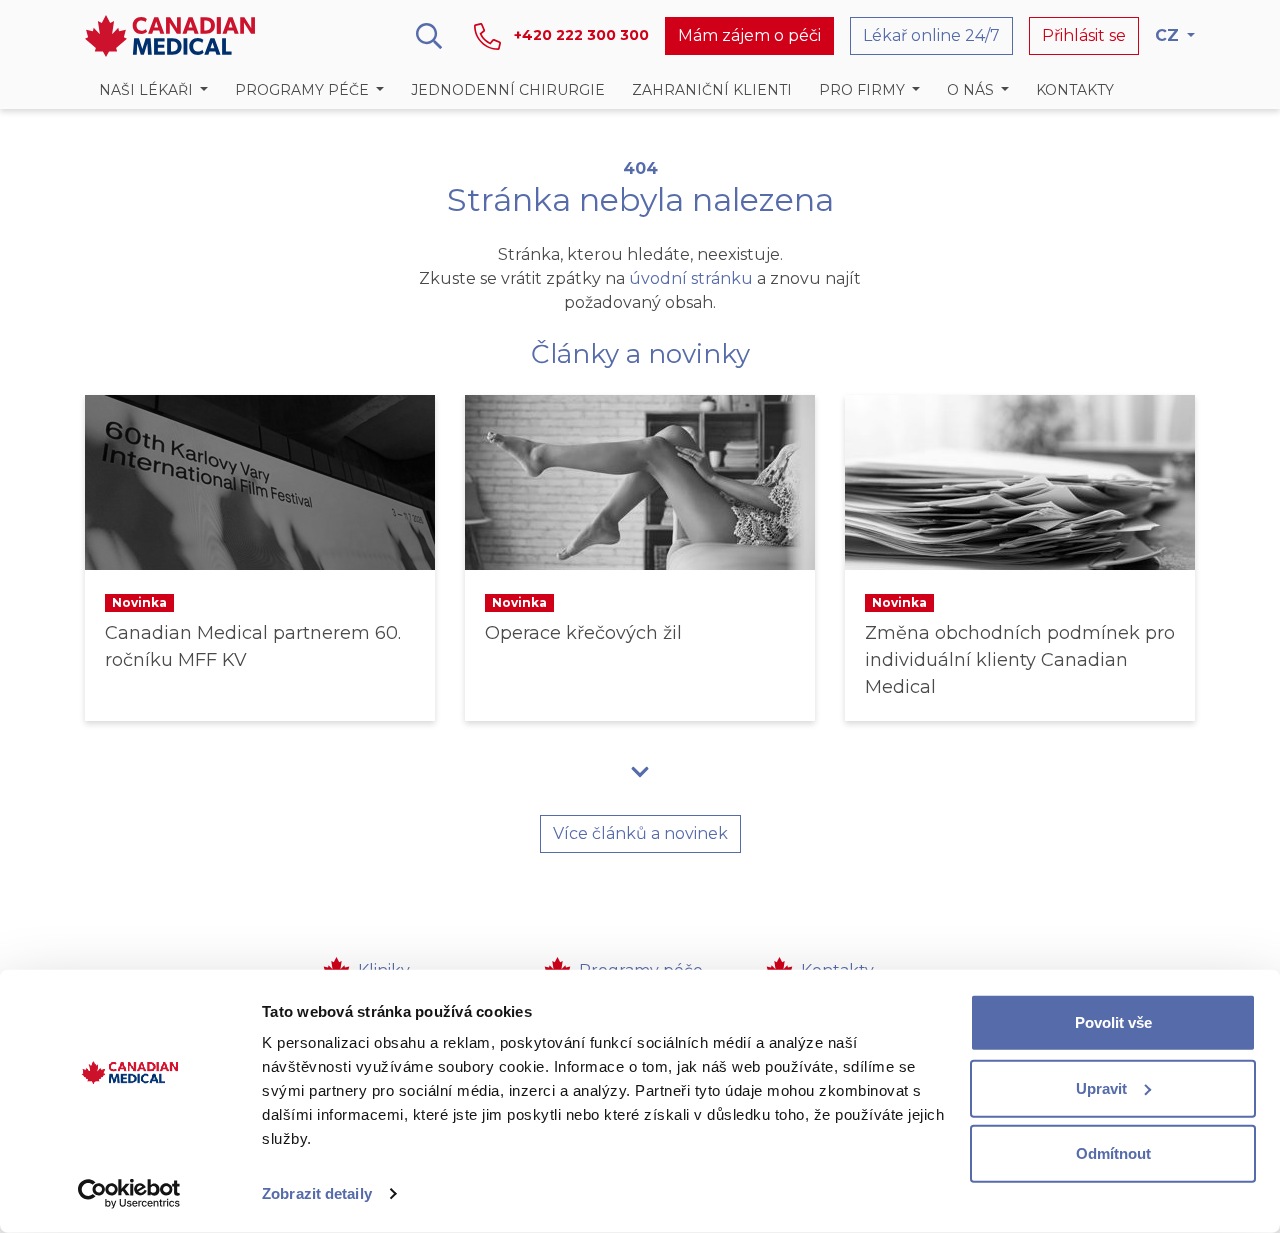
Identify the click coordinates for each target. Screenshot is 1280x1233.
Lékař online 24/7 (931, 35)
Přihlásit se (1084, 35)
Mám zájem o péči (749, 35)
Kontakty (1075, 90)
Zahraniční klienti (712, 90)
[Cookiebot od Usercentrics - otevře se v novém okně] (129, 1194)
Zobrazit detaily (317, 1193)
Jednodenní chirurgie (508, 90)
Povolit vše (1113, 1022)
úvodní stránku (691, 278)
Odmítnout (1113, 1153)
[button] (153, 90)
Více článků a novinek (640, 833)
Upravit (1101, 1087)
